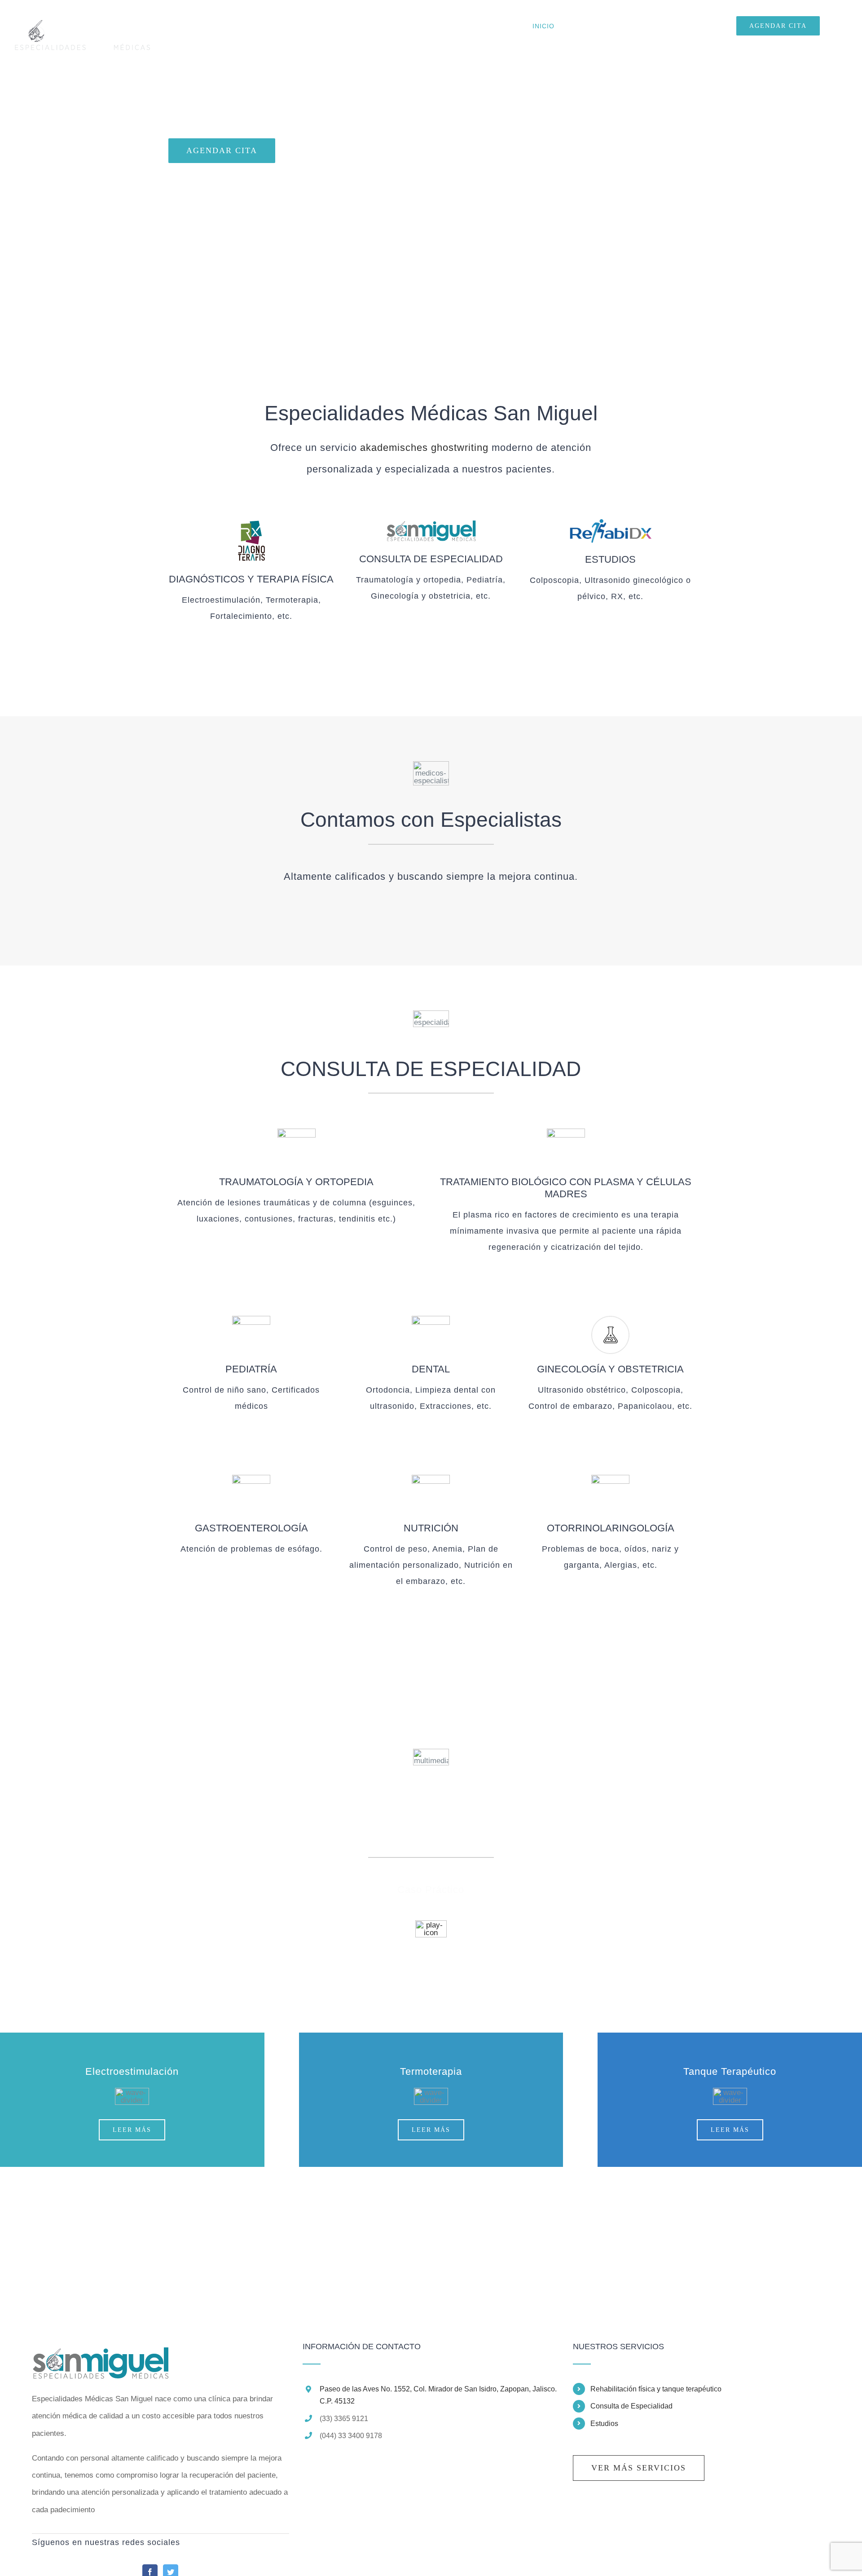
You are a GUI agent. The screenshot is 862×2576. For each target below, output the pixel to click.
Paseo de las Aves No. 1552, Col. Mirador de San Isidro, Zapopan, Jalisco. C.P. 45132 (438, 2395)
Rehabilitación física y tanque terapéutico (656, 2389)
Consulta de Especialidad (631, 2406)
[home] (100, 2351)
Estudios (604, 2424)
